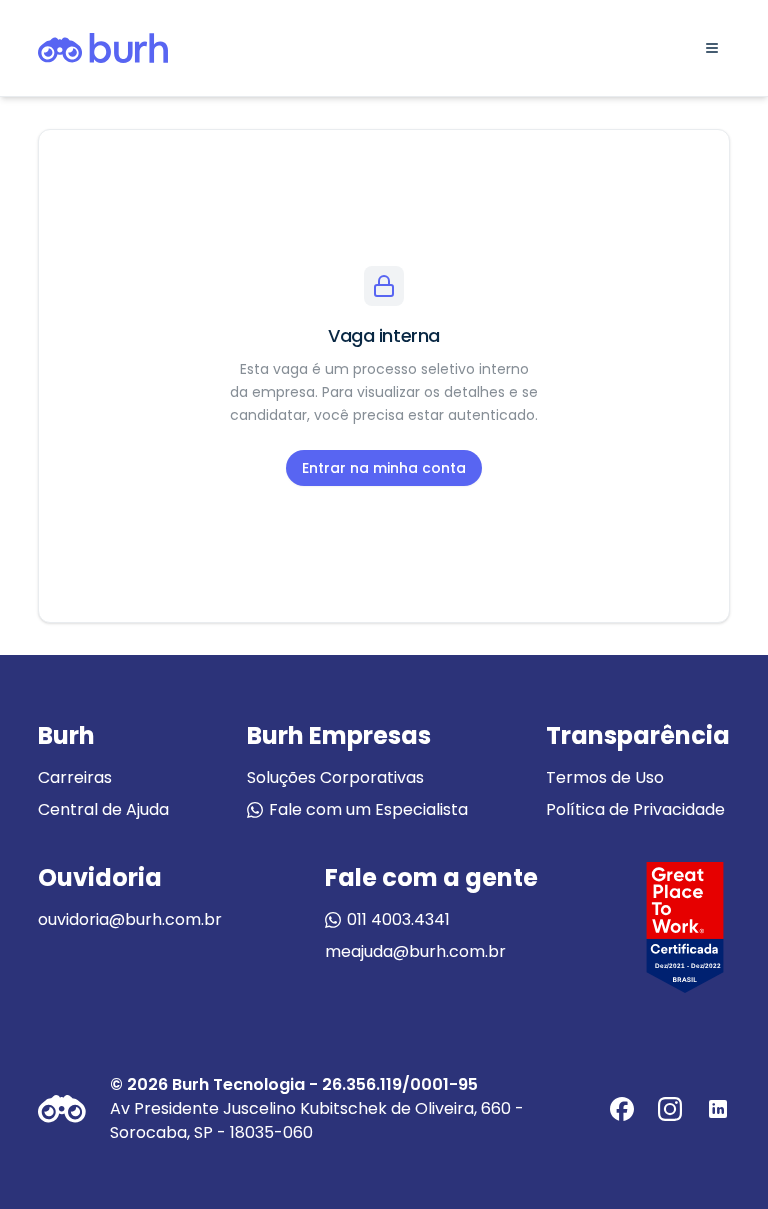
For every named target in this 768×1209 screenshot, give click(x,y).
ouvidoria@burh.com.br (130, 919)
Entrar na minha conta (384, 468)
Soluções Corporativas (335, 777)
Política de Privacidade (635, 809)
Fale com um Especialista (368, 809)
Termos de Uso (605, 777)
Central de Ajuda (103, 809)
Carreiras (75, 777)
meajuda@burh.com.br (415, 951)
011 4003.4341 (398, 919)
